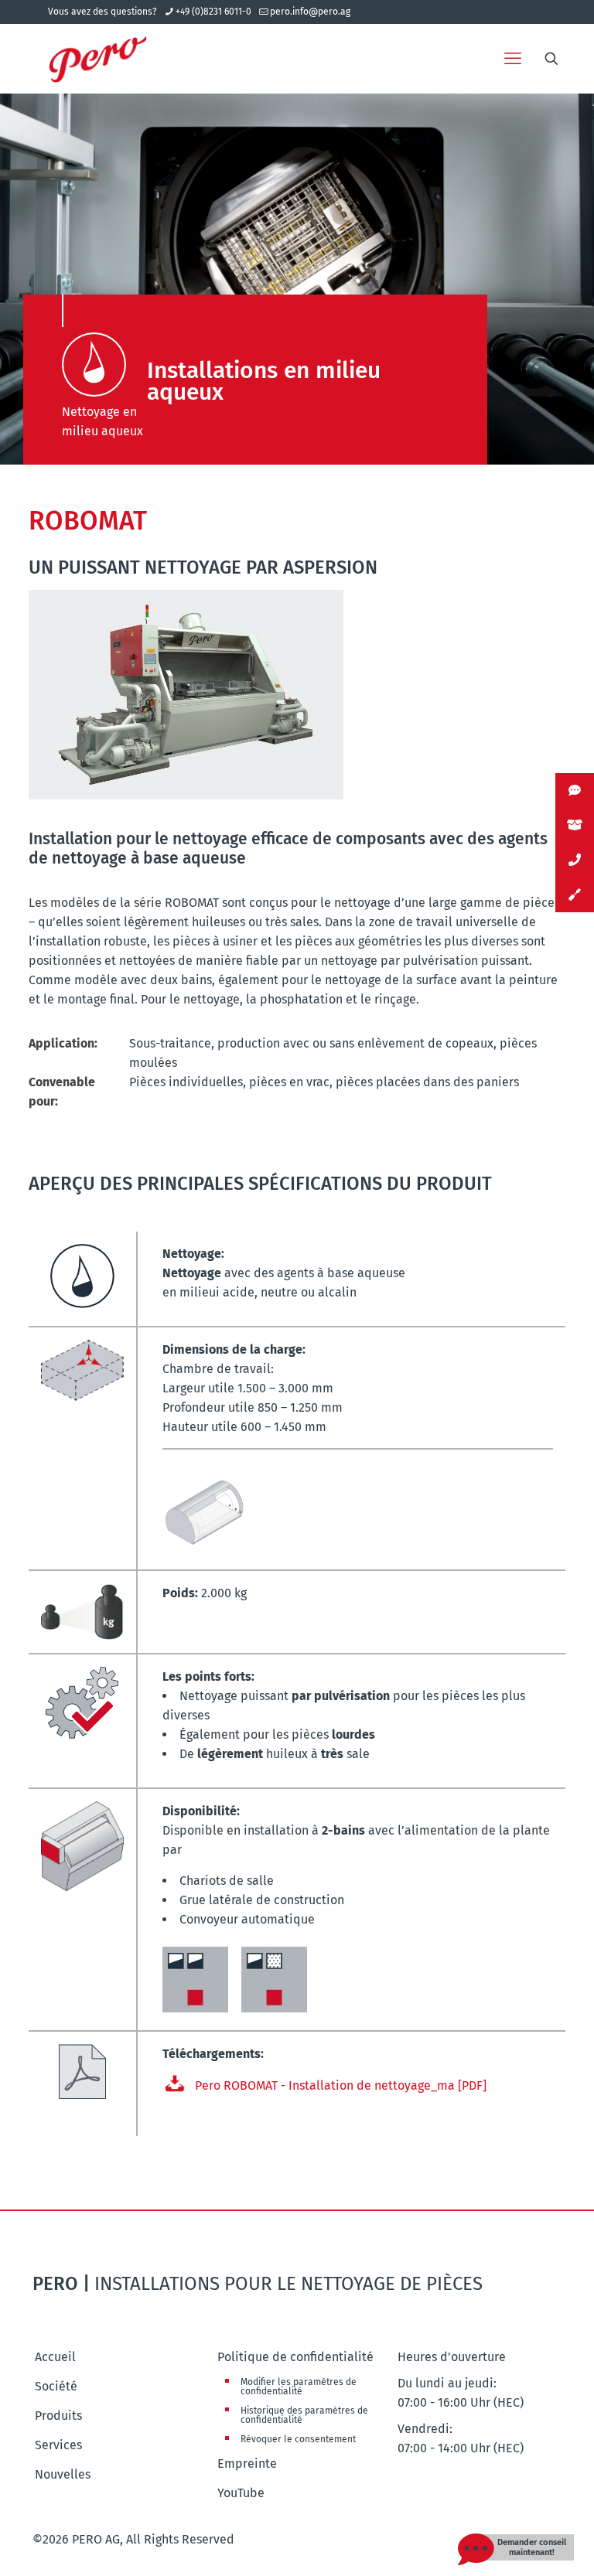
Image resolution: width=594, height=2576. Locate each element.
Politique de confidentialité (295, 2357)
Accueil (55, 2357)
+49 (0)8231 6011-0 (213, 12)
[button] (527, 2547)
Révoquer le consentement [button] (298, 2439)
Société (56, 2386)
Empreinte (247, 2464)
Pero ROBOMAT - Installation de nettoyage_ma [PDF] (341, 2085)
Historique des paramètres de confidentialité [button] (304, 2415)
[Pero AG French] (98, 59)
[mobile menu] (513, 59)
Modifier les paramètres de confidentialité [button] (299, 2387)
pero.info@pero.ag (310, 12)
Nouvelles (63, 2474)
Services (58, 2445)
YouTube (241, 2493)
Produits (58, 2416)
